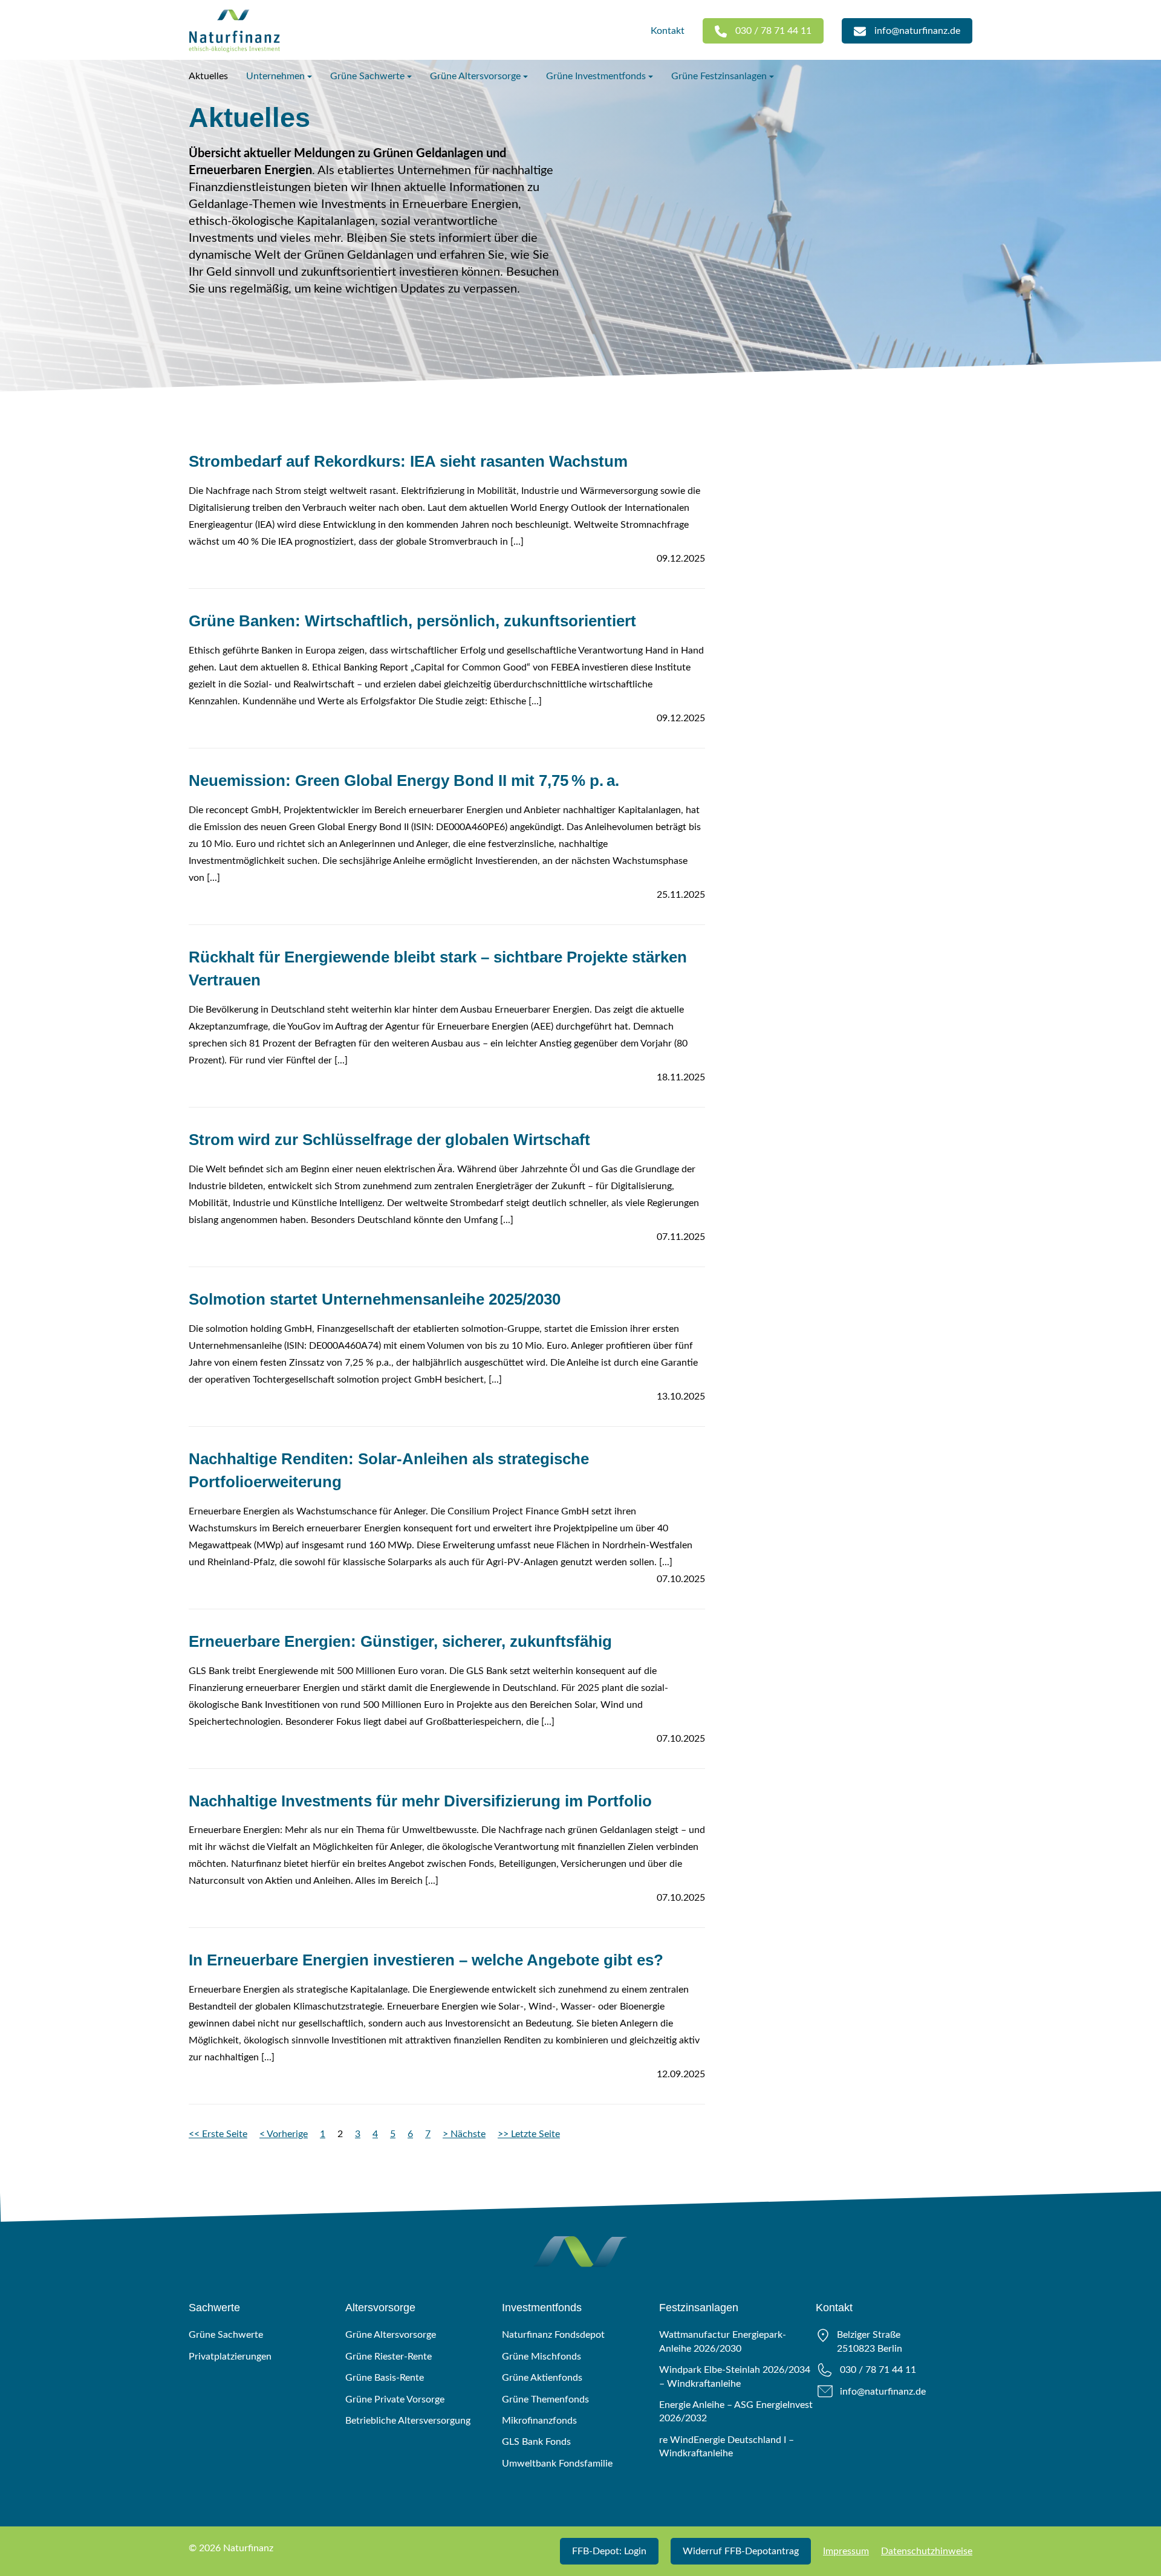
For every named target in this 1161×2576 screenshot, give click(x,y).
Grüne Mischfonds (541, 2357)
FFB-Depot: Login (609, 2551)
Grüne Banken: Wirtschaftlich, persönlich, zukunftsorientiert (412, 621)
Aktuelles (208, 76)
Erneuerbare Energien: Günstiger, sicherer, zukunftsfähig (400, 1641)
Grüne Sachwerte (367, 76)
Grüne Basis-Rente (385, 2378)
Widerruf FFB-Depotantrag (741, 2551)
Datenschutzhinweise (927, 2551)
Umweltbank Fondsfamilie (557, 2464)
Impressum (846, 2551)
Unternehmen (275, 76)
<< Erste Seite (218, 2134)
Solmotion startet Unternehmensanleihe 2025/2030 (375, 1299)
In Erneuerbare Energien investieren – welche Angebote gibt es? (426, 1960)
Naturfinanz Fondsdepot (553, 2335)
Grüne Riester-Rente (389, 2357)
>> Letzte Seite (529, 2134)
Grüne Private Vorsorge (395, 2399)
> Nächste (464, 2134)
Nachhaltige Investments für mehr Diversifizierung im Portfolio (420, 1801)
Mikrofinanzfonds (539, 2421)
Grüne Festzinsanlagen (719, 76)
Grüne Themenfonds (545, 2399)
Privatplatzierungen (230, 2357)
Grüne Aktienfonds (542, 2378)
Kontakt (668, 31)
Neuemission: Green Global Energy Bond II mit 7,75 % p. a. (404, 780)
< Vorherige (284, 2134)
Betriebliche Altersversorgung (408, 2421)
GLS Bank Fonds (536, 2442)
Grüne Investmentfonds (596, 76)
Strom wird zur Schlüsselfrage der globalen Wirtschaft (389, 1140)
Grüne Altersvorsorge (475, 76)
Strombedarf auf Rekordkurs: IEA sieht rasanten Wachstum (408, 461)
